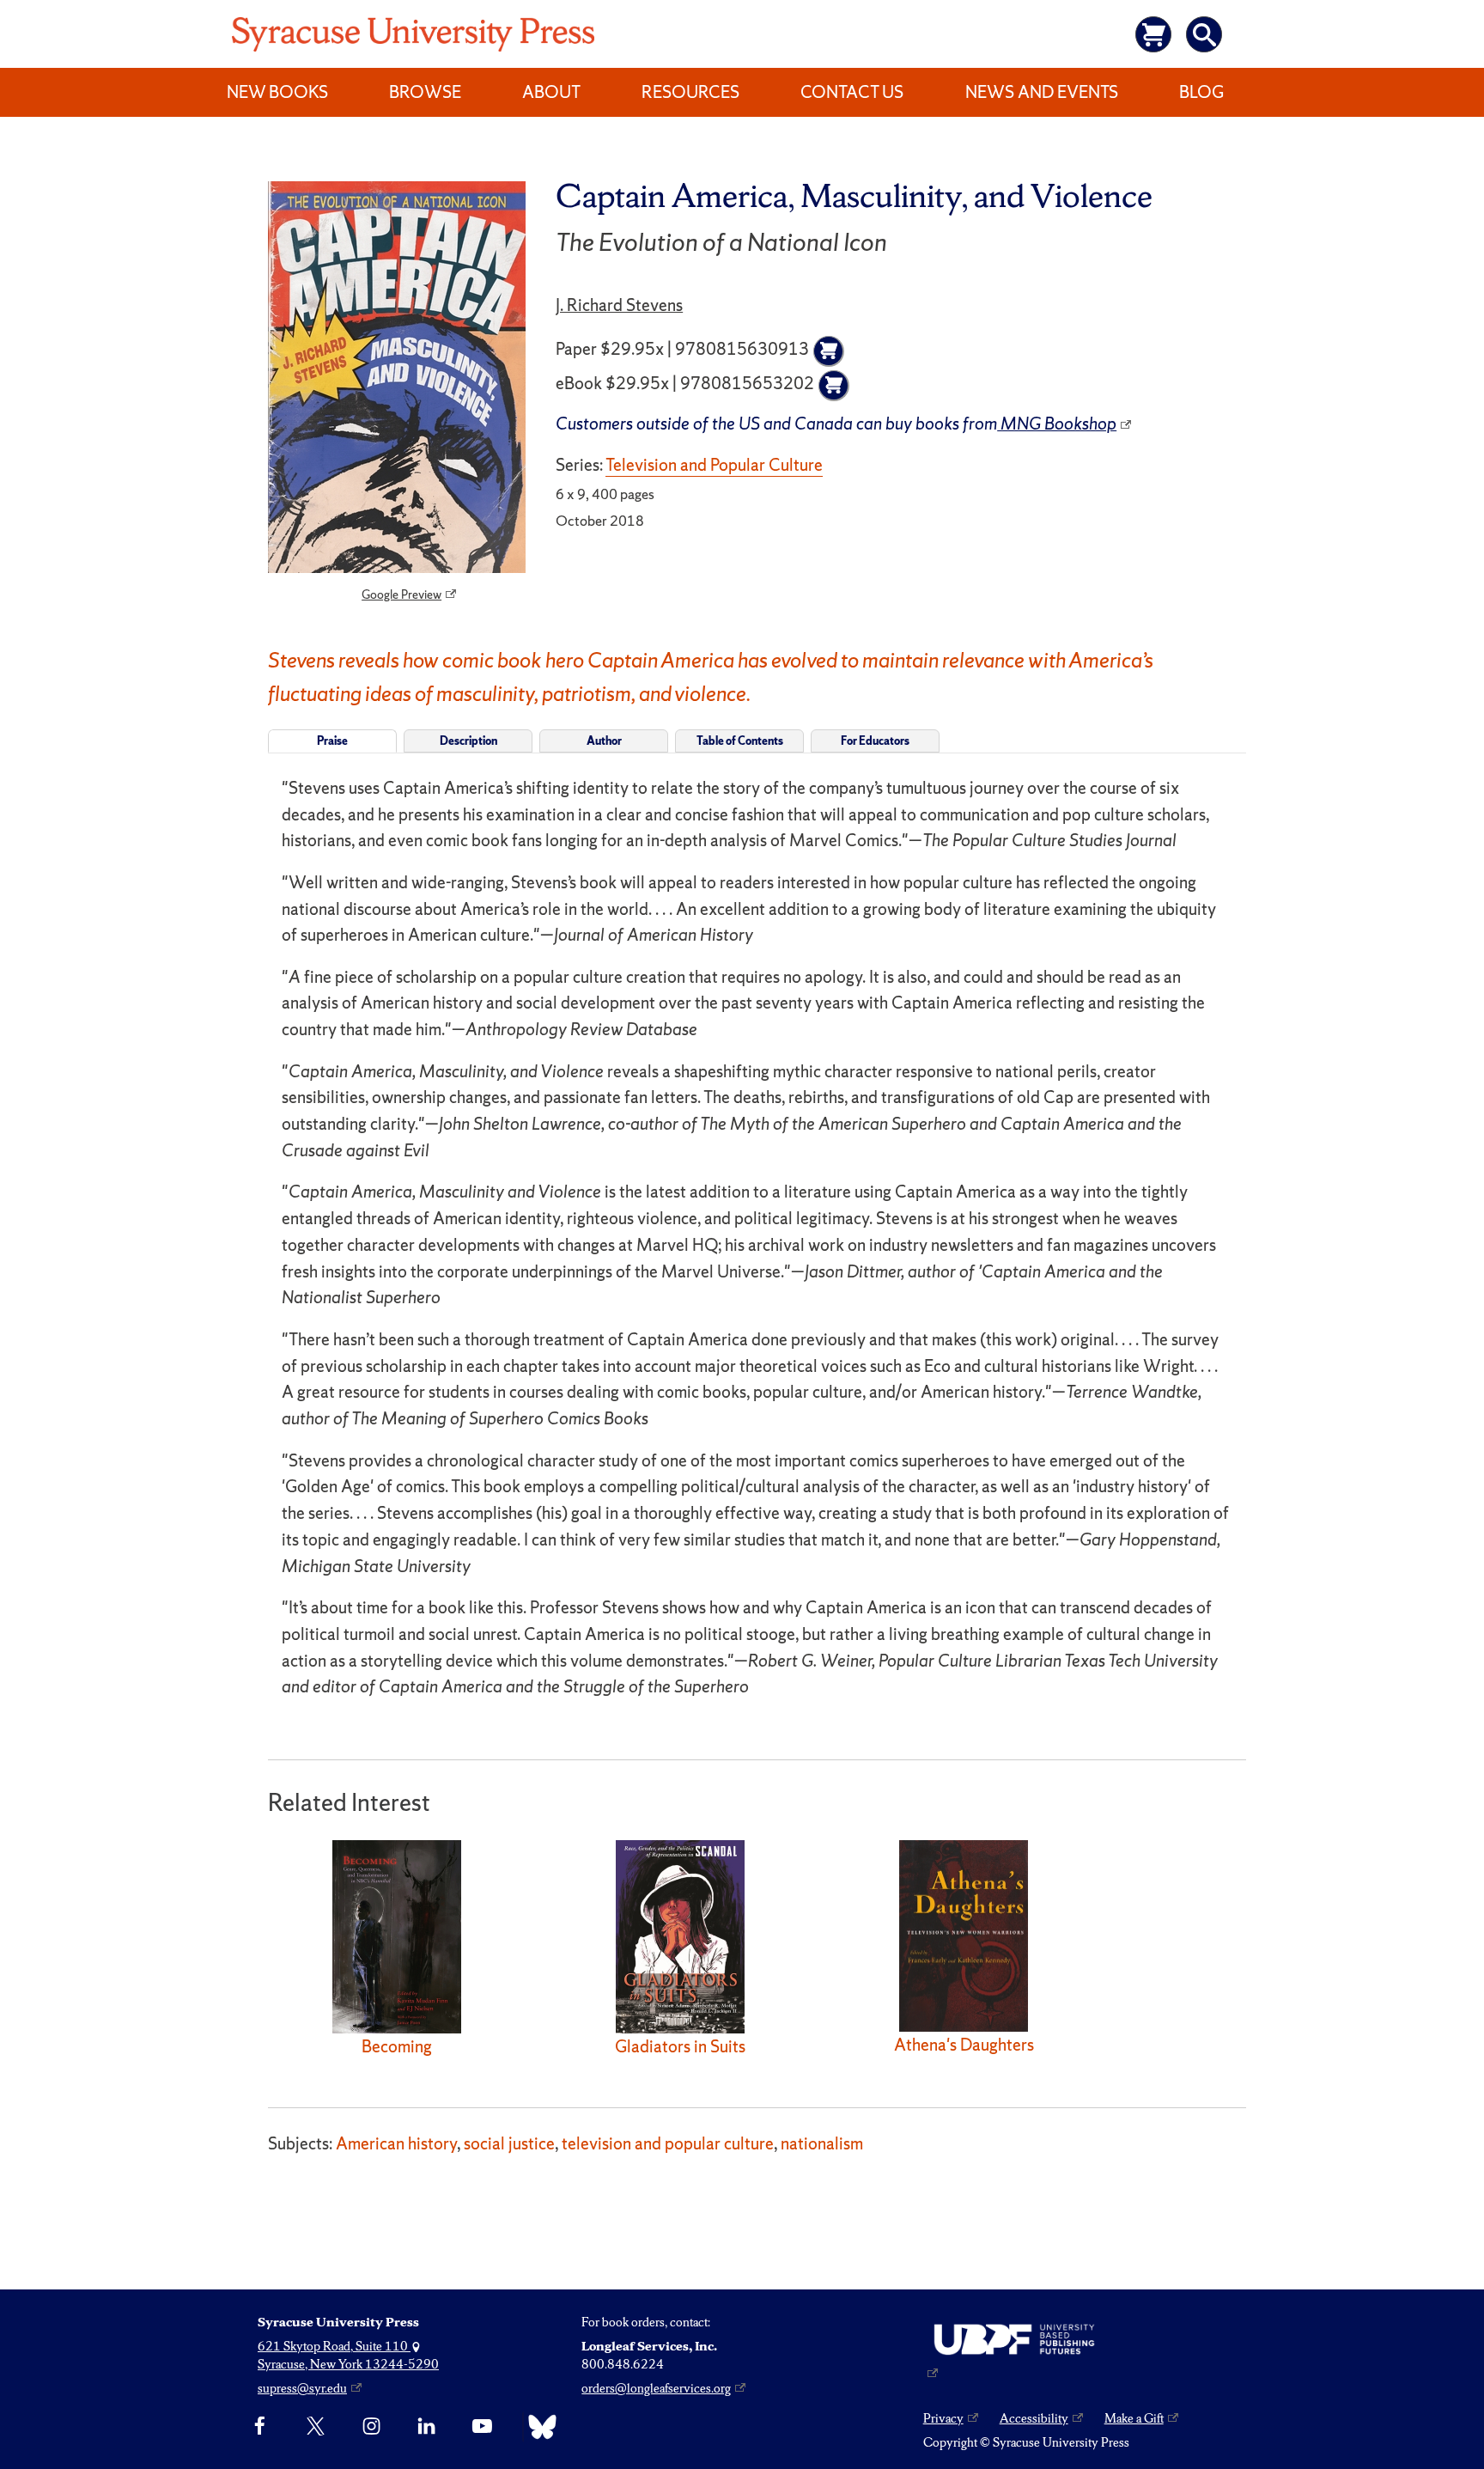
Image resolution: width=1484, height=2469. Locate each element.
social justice (509, 2143)
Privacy (943, 2418)
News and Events (1042, 92)
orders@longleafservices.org (656, 2388)
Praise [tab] (332, 741)
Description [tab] (468, 741)
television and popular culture (668, 2143)
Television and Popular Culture (714, 465)
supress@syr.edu (302, 2388)
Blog (1201, 92)
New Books (277, 92)
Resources (690, 92)
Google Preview (401, 594)
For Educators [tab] (875, 741)
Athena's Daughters (964, 2045)
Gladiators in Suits (680, 2046)
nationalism (822, 2143)
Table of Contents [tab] (740, 741)
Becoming (397, 2046)
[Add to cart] (829, 351)
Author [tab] (604, 741)
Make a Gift (1134, 2418)
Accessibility (1034, 2418)
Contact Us (852, 92)
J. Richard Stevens (619, 305)
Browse (425, 92)
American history (396, 2143)
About (551, 92)
